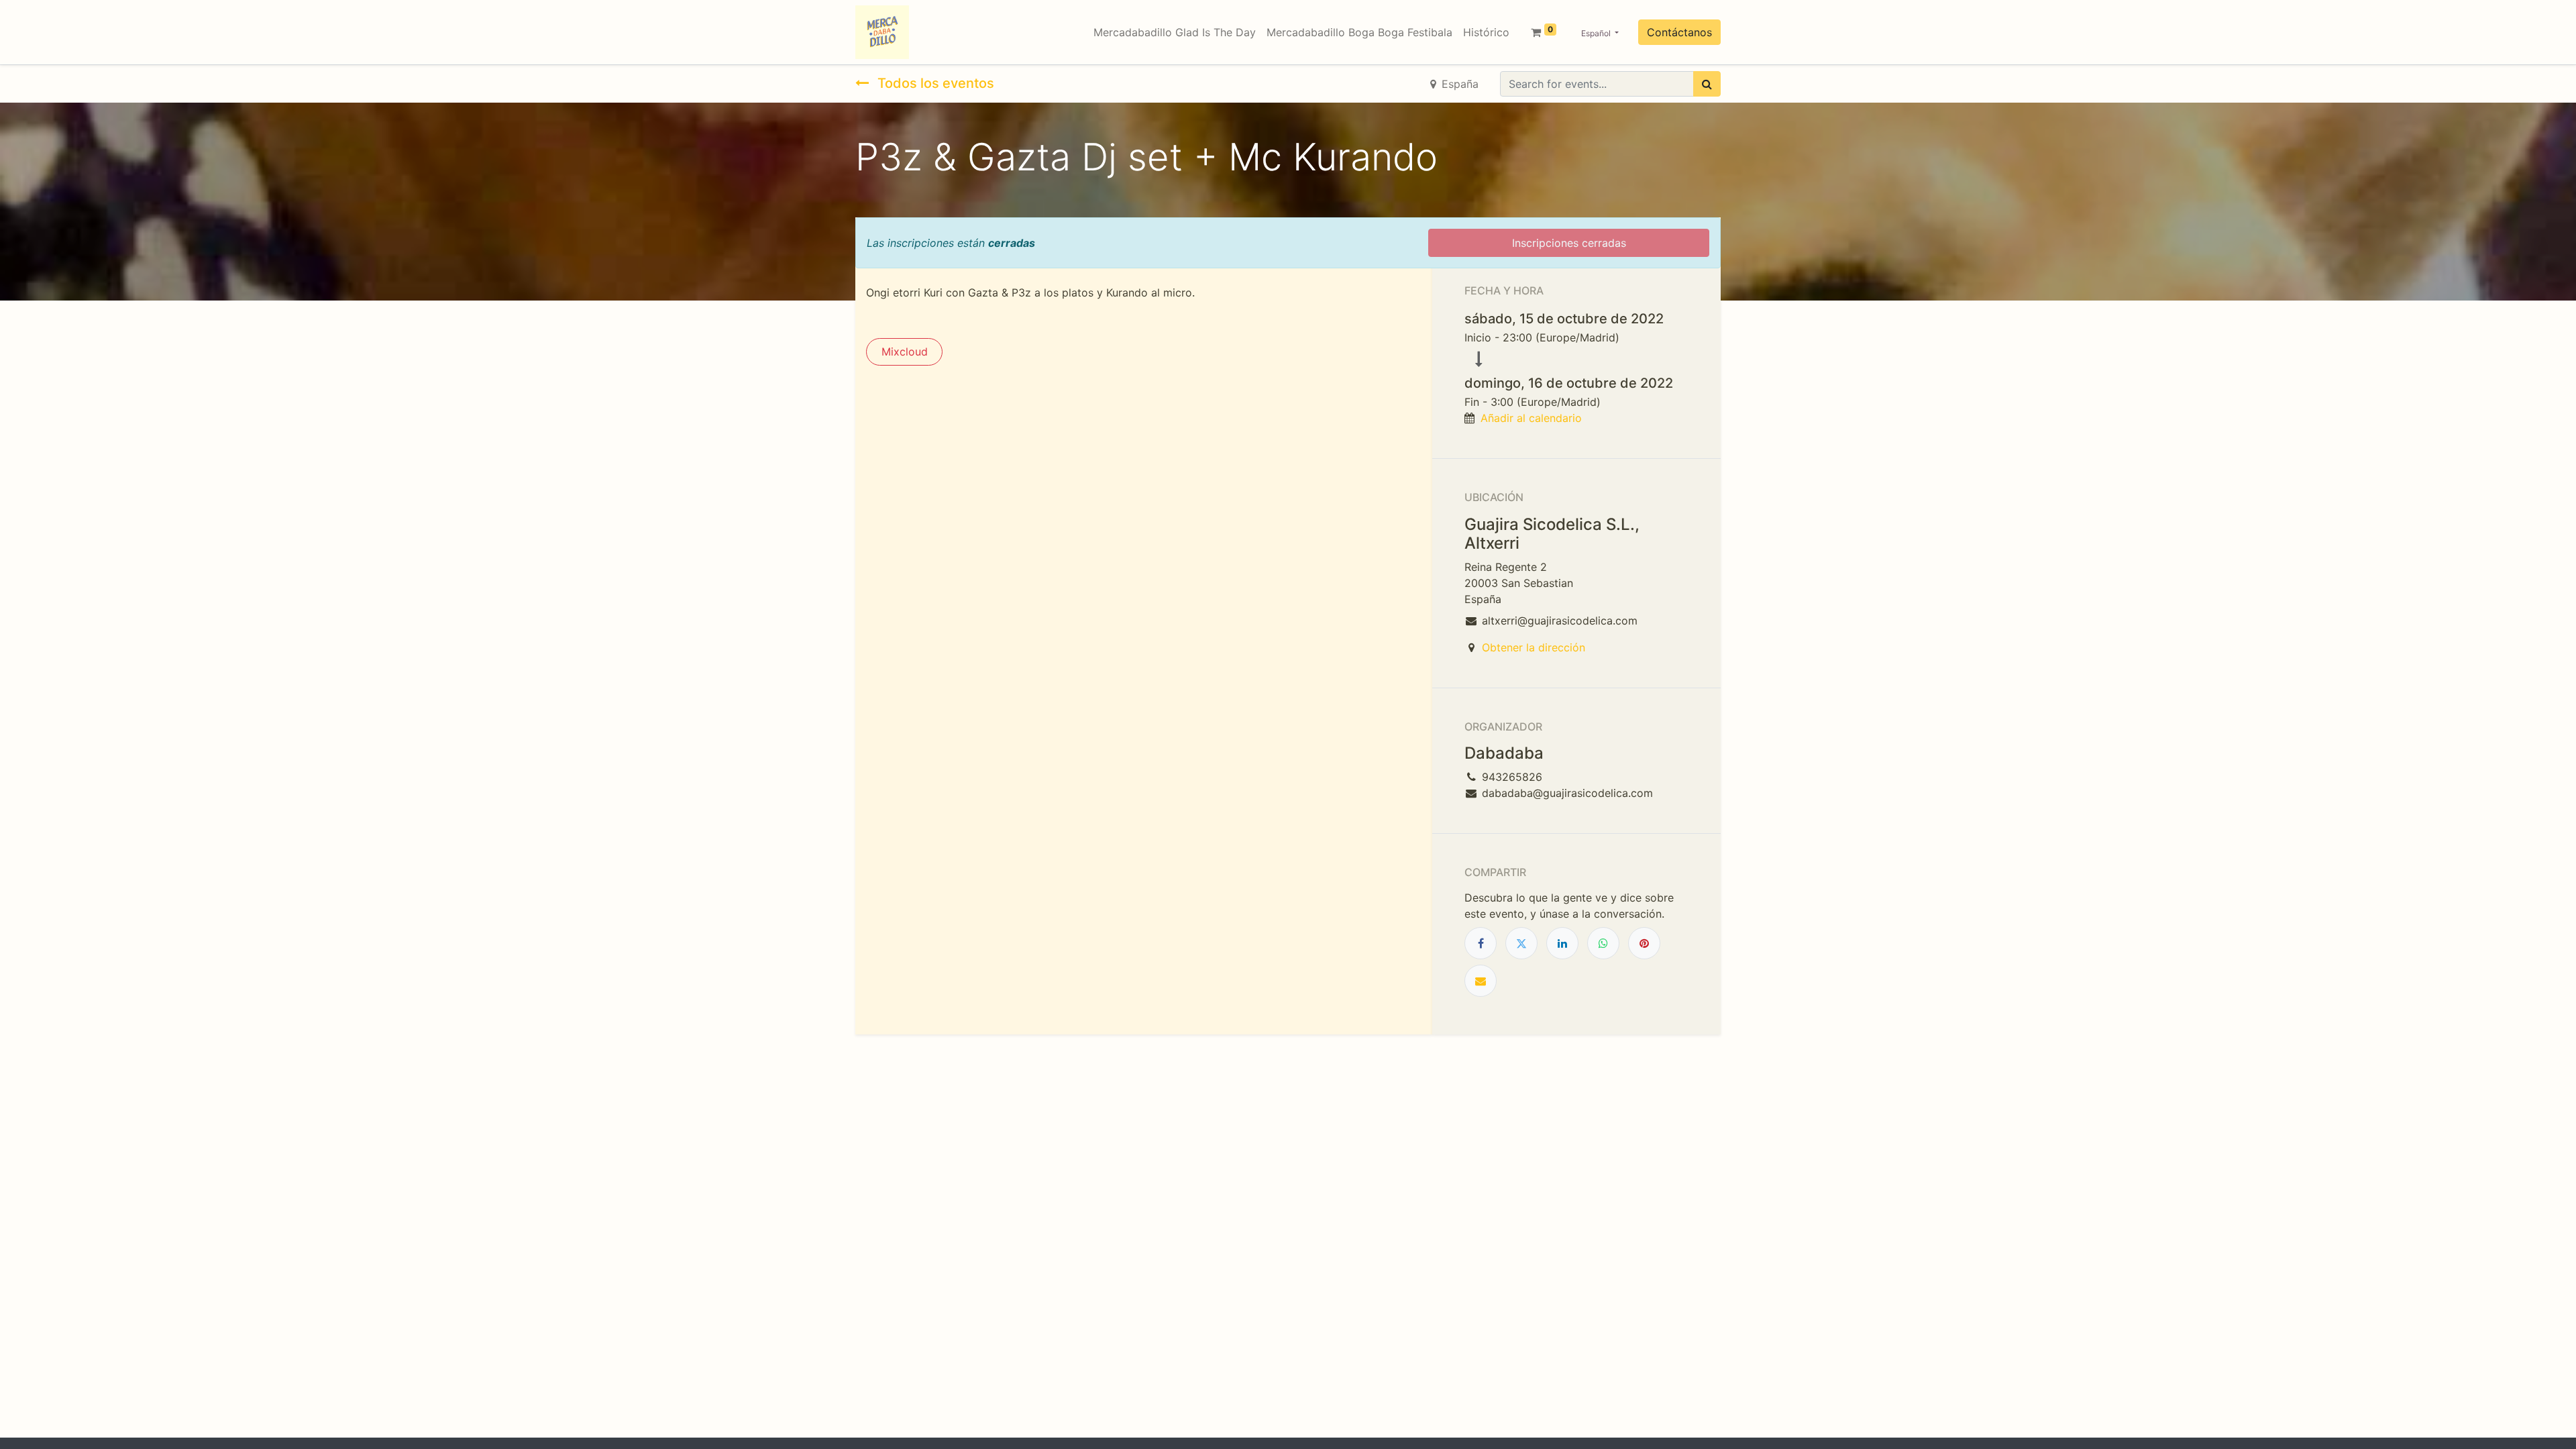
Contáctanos (1679, 32)
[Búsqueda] (1707, 84)
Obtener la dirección (1534, 647)
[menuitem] (1175, 32)
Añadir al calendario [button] (1531, 418)
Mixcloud (905, 352)
